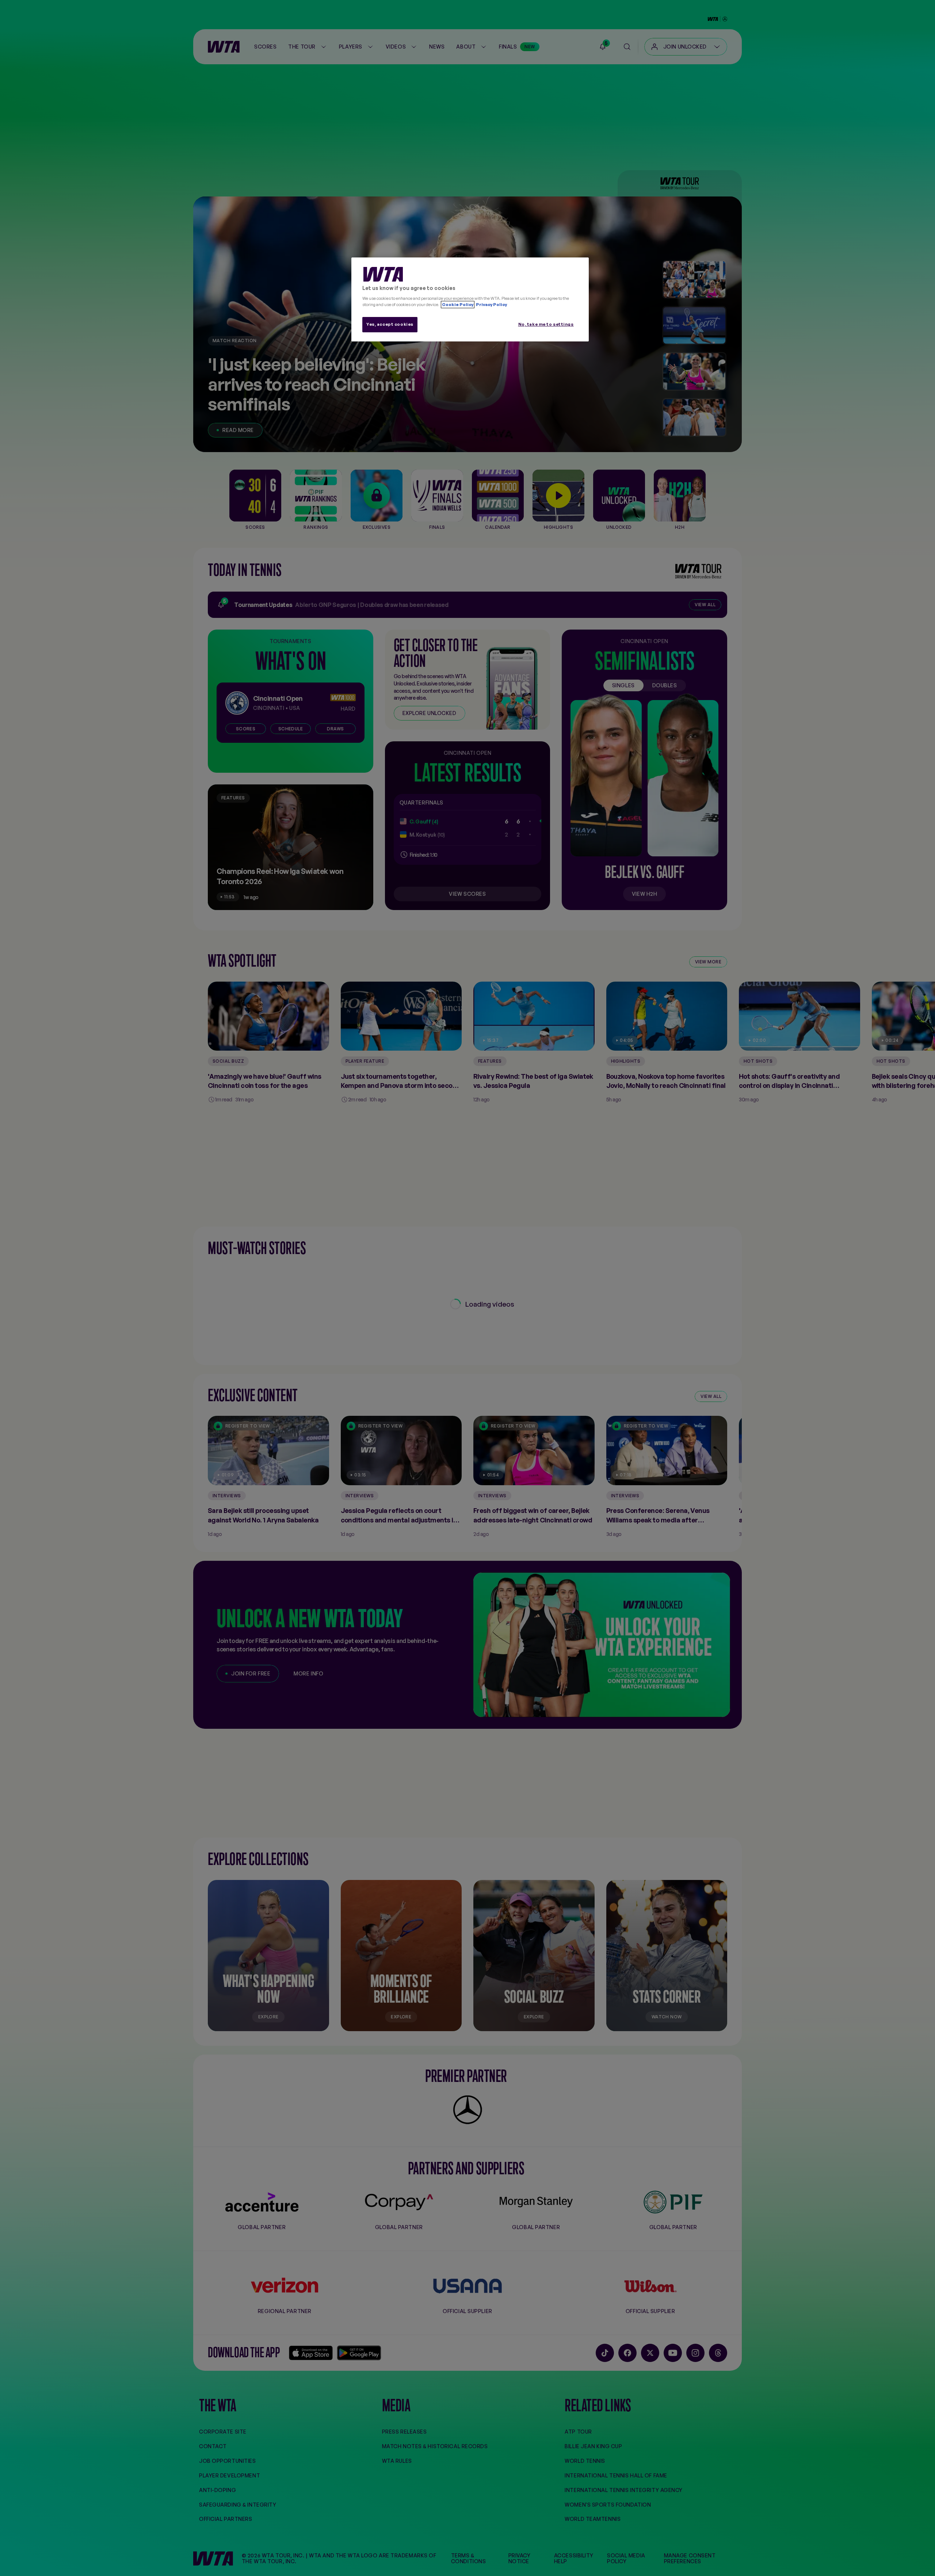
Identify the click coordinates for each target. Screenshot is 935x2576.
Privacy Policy (491, 305)
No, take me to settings (546, 324)
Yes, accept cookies (390, 324)
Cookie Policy (458, 305)
